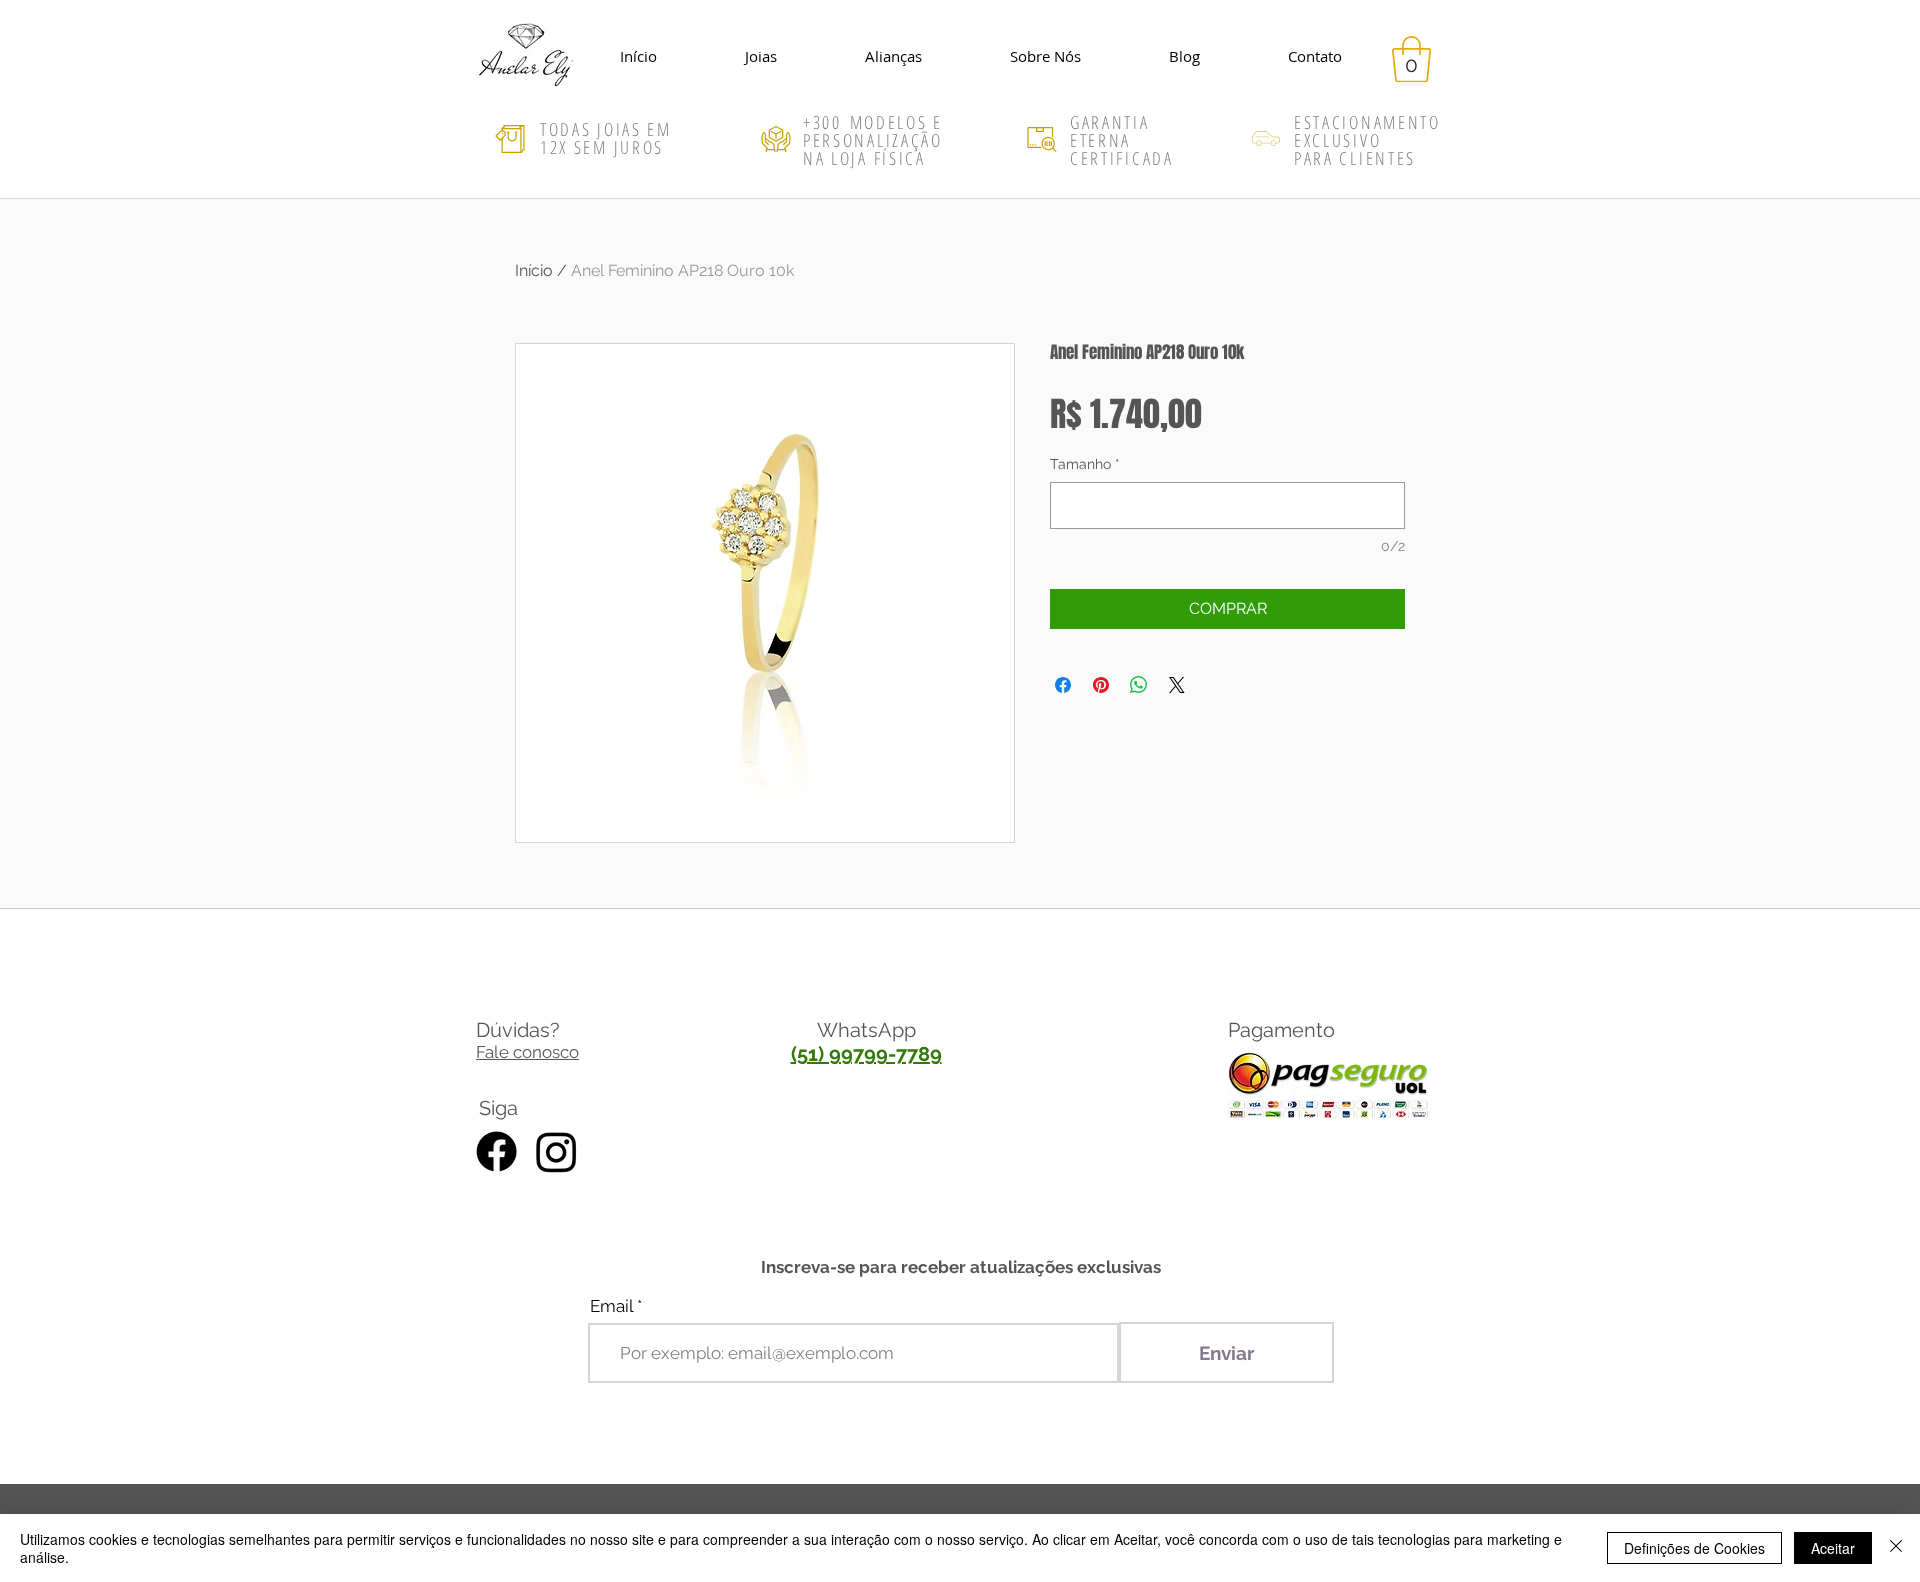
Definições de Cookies (1694, 1548)
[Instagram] (556, 1151)
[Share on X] (1177, 685)
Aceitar (1833, 1548)
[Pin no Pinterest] (1101, 685)
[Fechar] (1896, 1548)
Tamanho (1085, 464)
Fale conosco (527, 1052)
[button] (1411, 59)
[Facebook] (496, 1151)
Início (534, 270)
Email (611, 1306)
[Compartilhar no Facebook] (1063, 685)
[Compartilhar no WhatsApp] (1139, 685)
